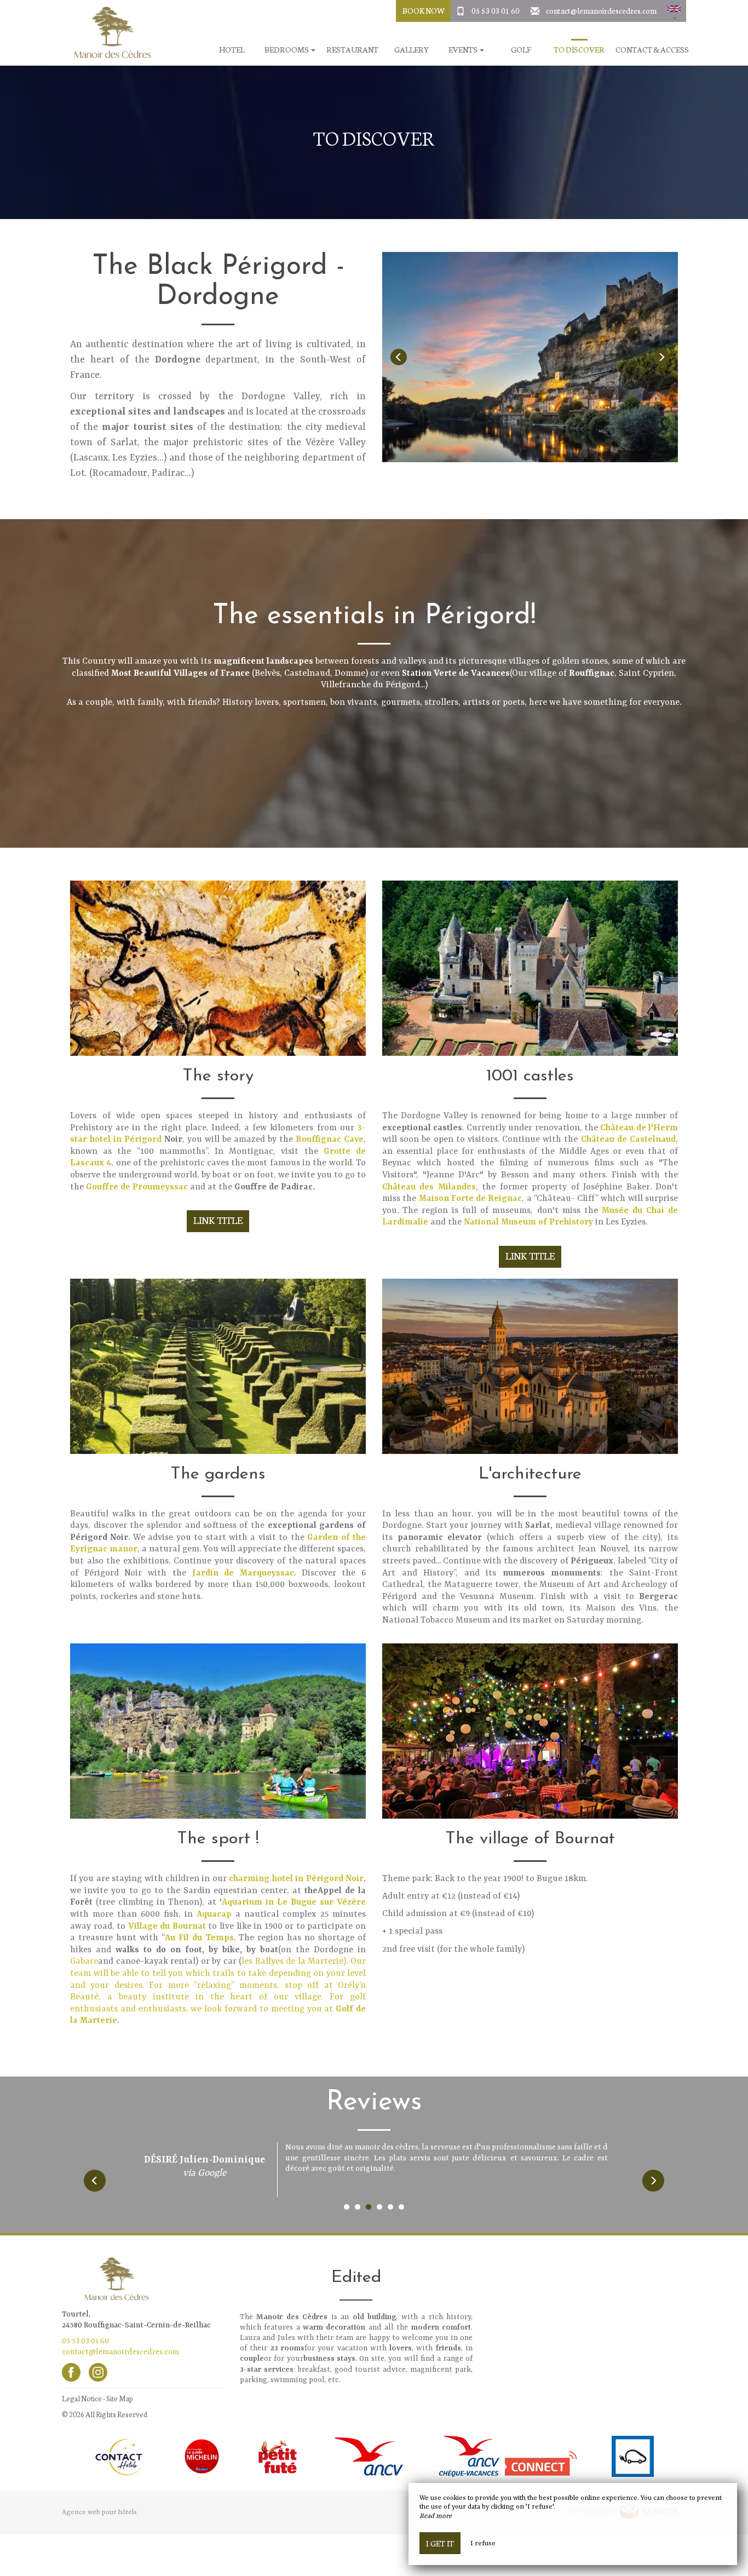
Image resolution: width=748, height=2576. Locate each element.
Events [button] (464, 50)
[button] (674, 11)
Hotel (232, 50)
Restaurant (352, 50)
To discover (579, 50)
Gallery (412, 50)
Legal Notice (82, 2398)
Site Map (120, 2398)
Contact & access (652, 50)
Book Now (424, 10)
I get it (440, 2543)
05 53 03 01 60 (496, 10)
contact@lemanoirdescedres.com (601, 10)
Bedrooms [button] (287, 50)
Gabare (84, 1962)
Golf (521, 50)
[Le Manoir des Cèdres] (108, 33)
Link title (218, 1220)
